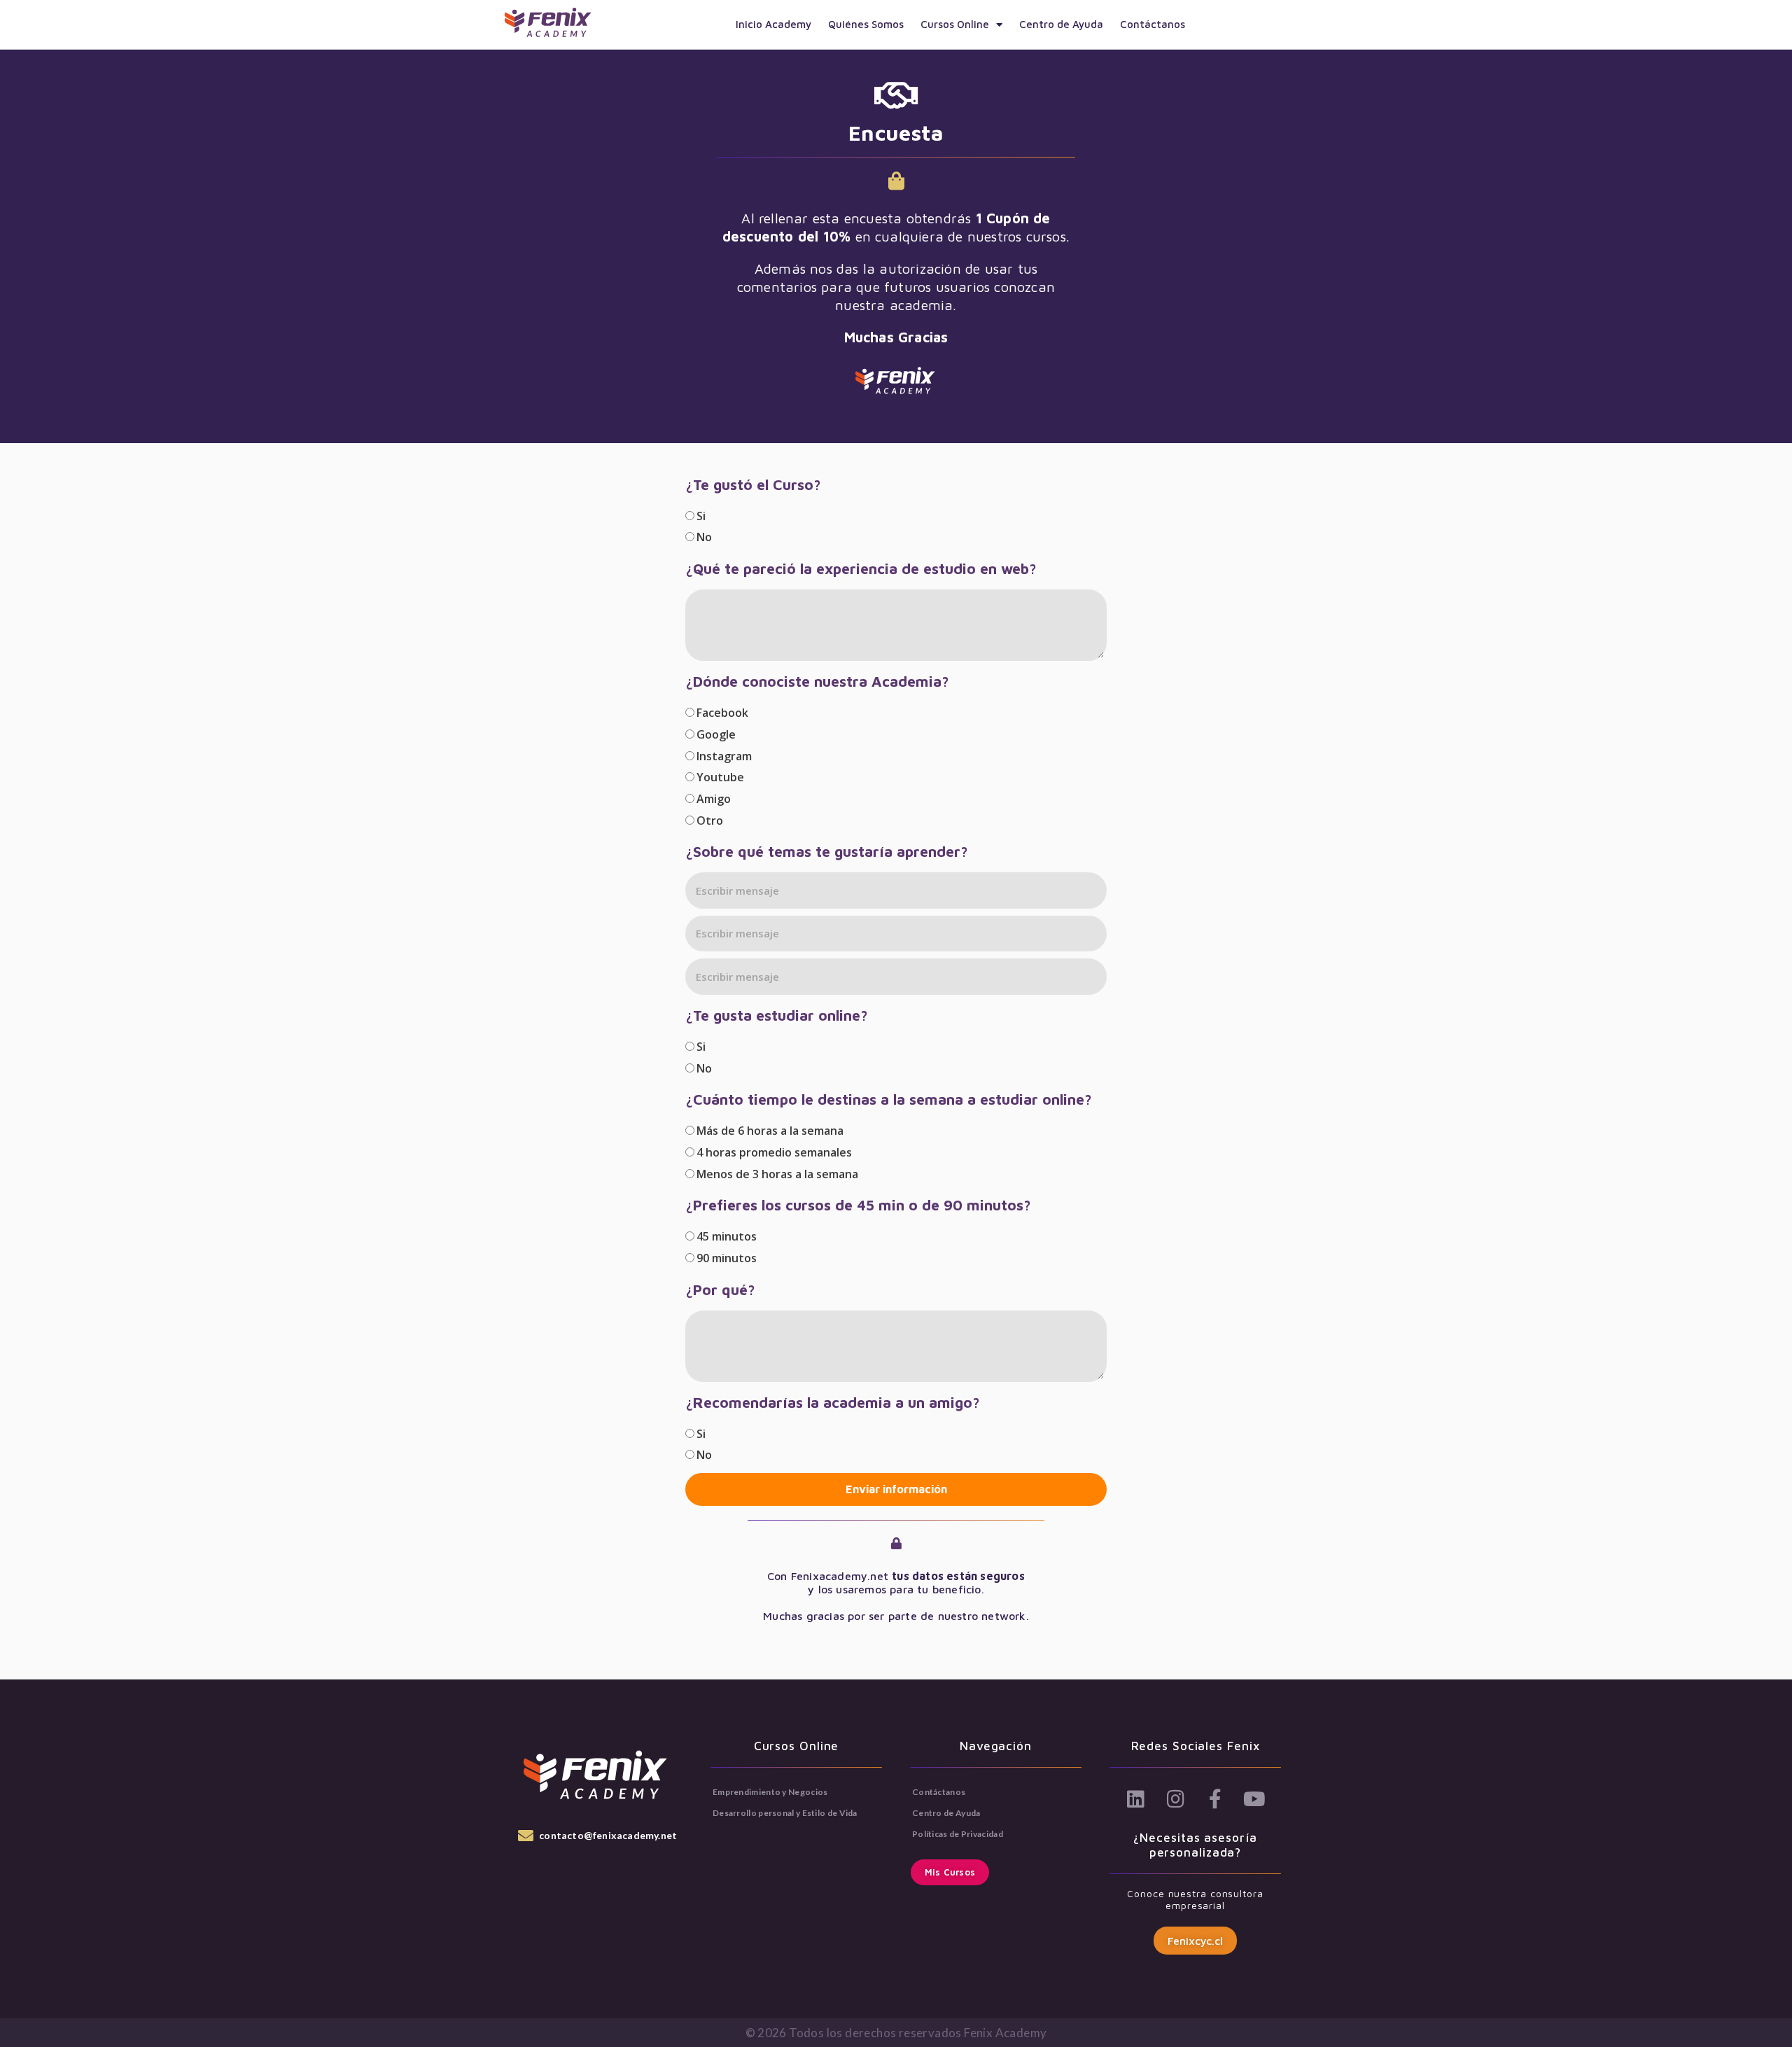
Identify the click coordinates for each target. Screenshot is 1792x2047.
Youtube (720, 777)
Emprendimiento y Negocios (770, 1792)
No (704, 537)
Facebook (722, 713)
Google (716, 734)
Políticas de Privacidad (958, 1834)
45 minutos (727, 1236)
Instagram (724, 756)
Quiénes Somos (866, 24)
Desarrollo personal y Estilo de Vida (785, 1813)
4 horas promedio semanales (774, 1152)
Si (701, 516)
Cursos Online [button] (955, 24)
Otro (710, 820)
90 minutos (727, 1258)
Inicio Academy (773, 24)
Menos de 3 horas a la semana (777, 1174)
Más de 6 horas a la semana (770, 1131)
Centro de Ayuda (1061, 24)
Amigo (714, 799)
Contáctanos (1153, 24)
